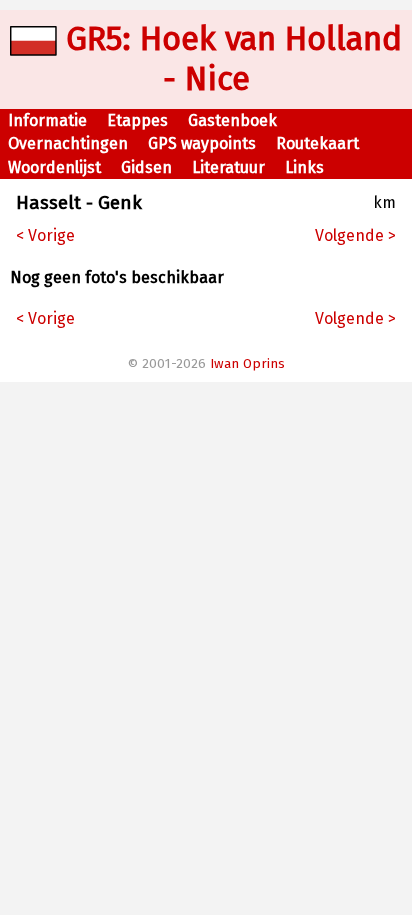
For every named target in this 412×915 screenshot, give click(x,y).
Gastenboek (232, 120)
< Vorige (45, 235)
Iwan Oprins (247, 364)
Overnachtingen (68, 143)
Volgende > (355, 235)
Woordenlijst (54, 167)
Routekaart (317, 143)
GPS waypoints (202, 143)
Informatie (47, 120)
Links (304, 167)
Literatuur (228, 167)
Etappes (137, 120)
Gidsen (146, 167)
